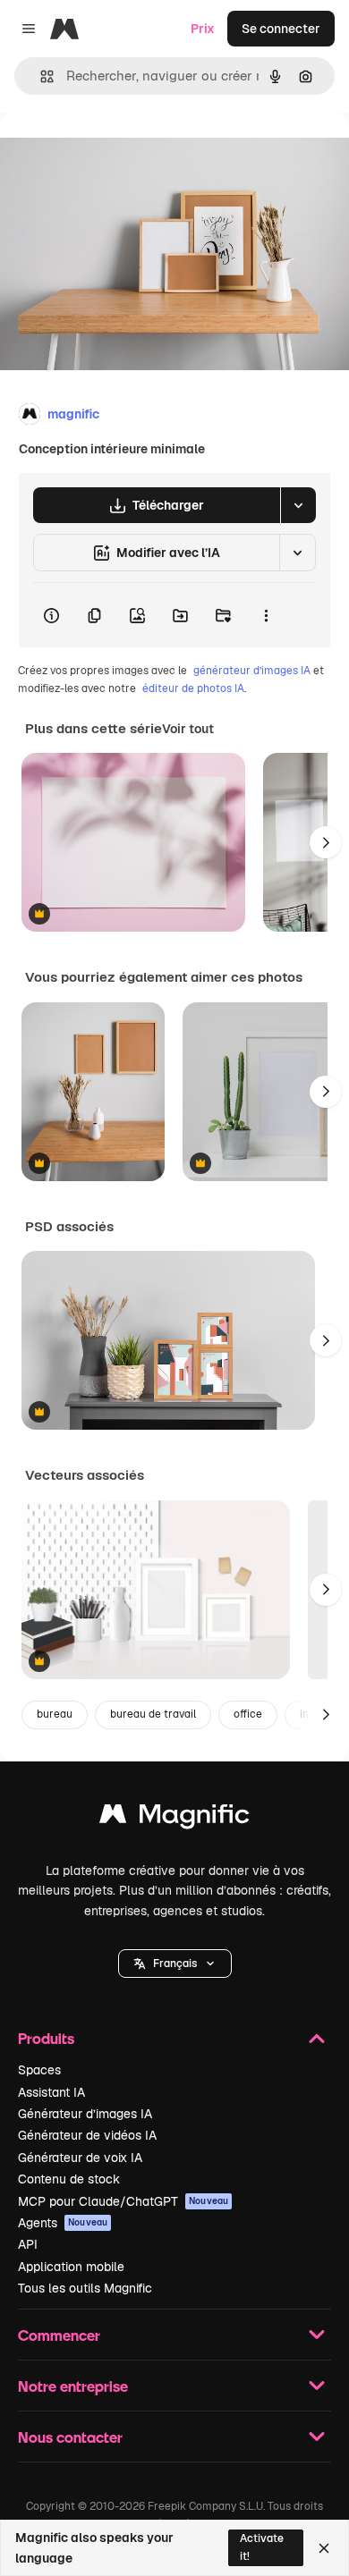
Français (175, 1964)
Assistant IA (51, 2092)
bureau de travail (153, 1714)
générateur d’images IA (252, 671)
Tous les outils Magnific (85, 2288)
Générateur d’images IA (85, 2114)
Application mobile (71, 2267)
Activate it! (262, 2547)
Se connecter (281, 29)
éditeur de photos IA (193, 688)
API (28, 2244)
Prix (203, 29)
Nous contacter (70, 2437)
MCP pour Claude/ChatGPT (123, 2201)
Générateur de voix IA (80, 2158)
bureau (55, 1714)
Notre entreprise (73, 2386)
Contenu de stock (69, 2179)
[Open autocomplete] (40, 76)
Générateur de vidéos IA (87, 2135)
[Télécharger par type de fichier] (298, 505)
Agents (63, 2223)
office (248, 1714)
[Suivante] (326, 842)
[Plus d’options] (266, 615)
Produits (46, 2038)
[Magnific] (174, 1818)
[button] (175, 1964)
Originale (118, 153)
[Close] (324, 2548)
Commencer (59, 2335)
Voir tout (188, 729)
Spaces (39, 2070)
